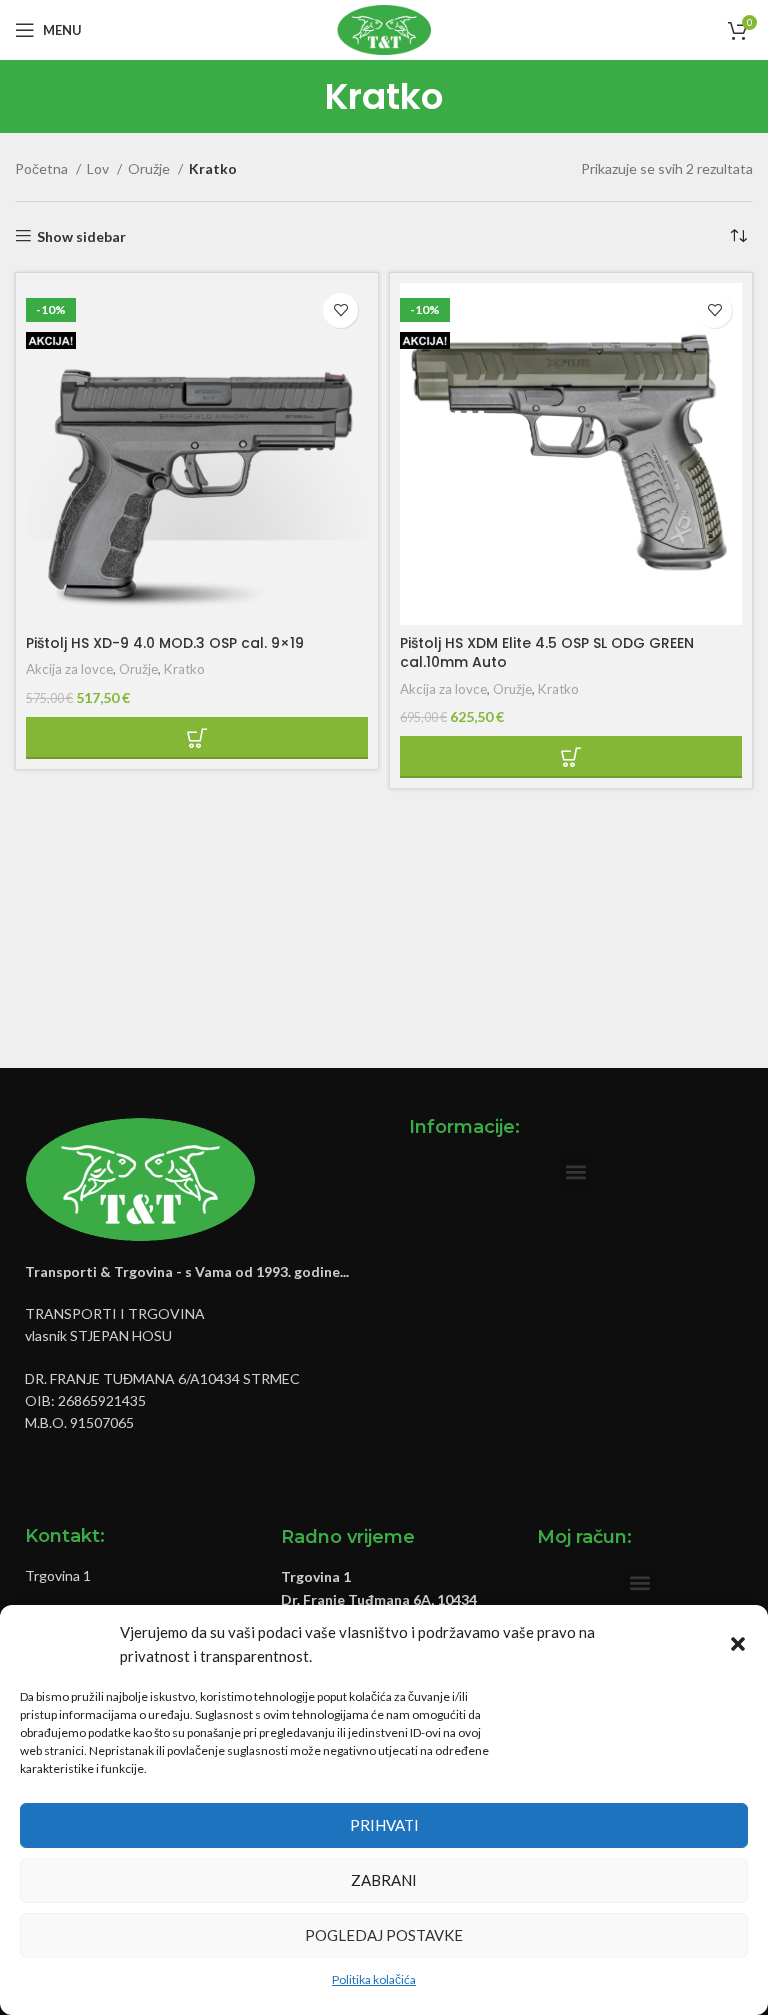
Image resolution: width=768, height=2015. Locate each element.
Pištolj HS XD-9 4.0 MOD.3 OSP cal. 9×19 (165, 643)
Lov (99, 168)
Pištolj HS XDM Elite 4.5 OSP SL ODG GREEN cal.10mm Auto (547, 653)
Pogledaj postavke (384, 1935)
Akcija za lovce (69, 669)
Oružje (150, 168)
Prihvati (384, 1825)
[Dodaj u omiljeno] (340, 310)
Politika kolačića (374, 1979)
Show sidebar (81, 236)
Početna (43, 168)
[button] (738, 1644)
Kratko (184, 669)
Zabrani (384, 1880)
